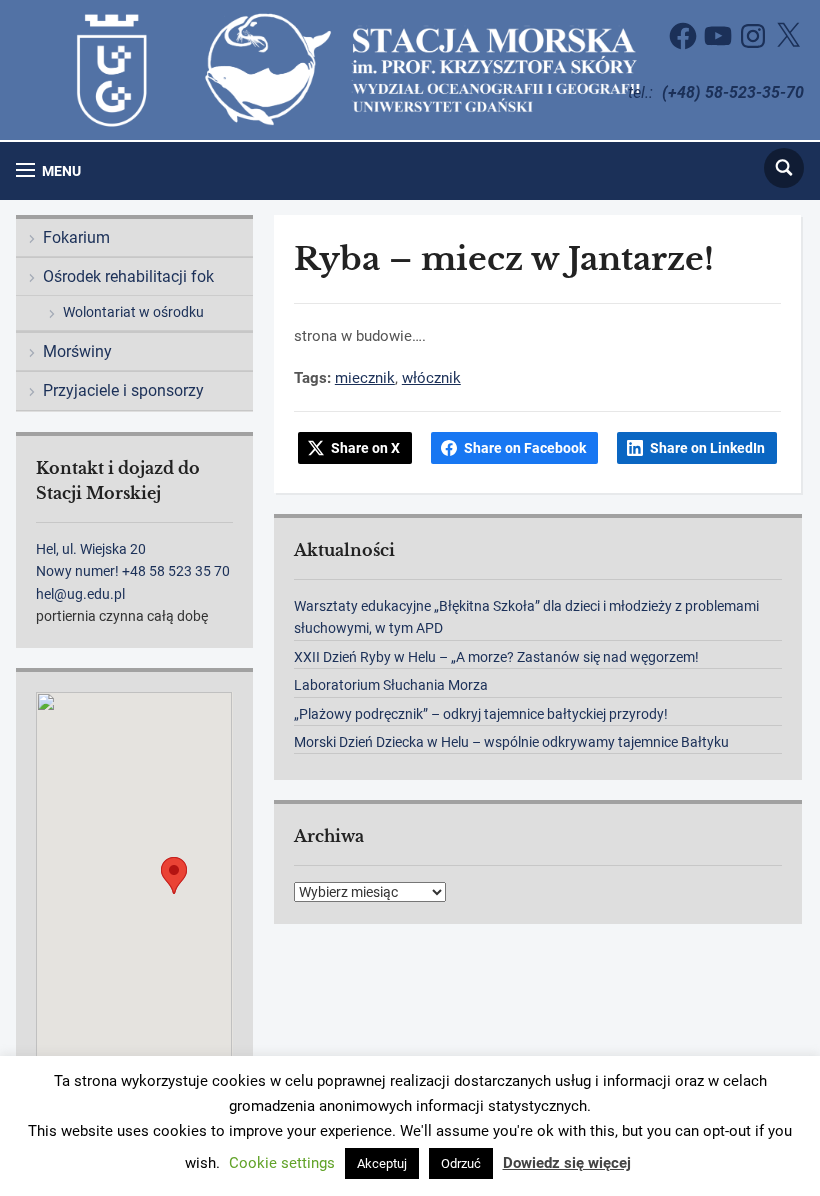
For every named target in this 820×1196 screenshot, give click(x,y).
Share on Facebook (525, 448)
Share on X (365, 448)
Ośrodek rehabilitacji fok (128, 276)
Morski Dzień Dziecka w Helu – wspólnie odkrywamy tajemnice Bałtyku (511, 742)
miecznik (365, 378)
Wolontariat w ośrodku (133, 312)
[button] (48, 170)
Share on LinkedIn (707, 448)
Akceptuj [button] (382, 1163)
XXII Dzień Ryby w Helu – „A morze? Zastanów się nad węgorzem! (496, 657)
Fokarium (76, 237)
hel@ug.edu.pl (80, 594)
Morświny (77, 351)
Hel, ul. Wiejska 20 (91, 549)
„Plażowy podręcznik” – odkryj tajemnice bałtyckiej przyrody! (481, 714)
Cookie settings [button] (282, 1163)
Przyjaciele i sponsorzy (123, 390)
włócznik (431, 378)
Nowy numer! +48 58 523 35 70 (133, 571)
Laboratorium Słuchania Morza (391, 685)
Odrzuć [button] (461, 1163)
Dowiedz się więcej (567, 1163)
